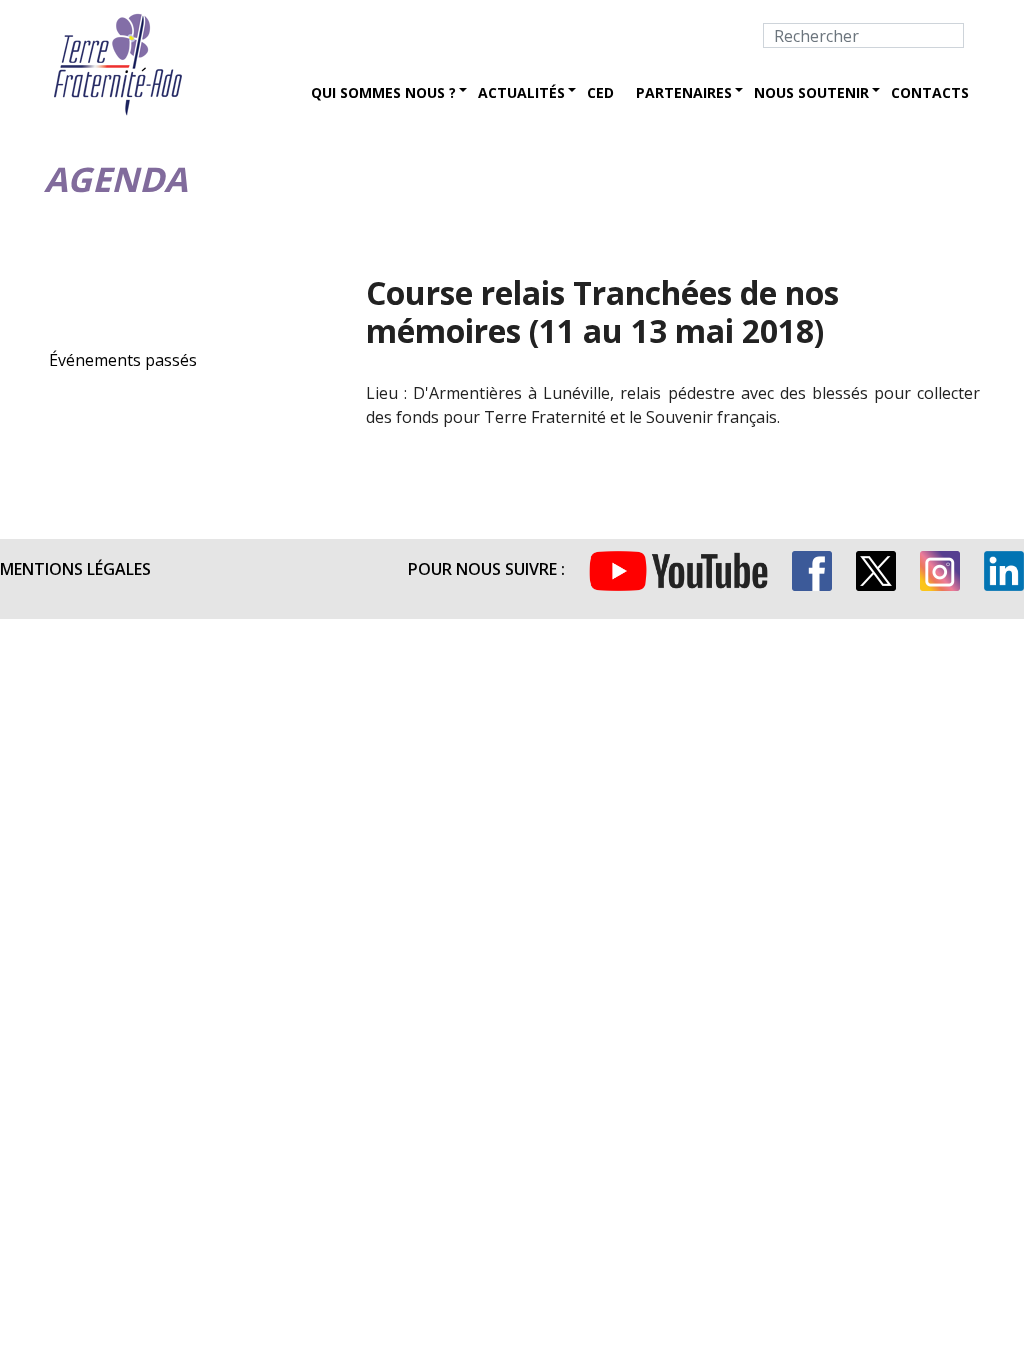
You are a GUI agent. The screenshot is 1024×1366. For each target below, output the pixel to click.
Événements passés (123, 360)
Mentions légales (75, 569)
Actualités (521, 92)
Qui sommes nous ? (383, 92)
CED (600, 92)
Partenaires (684, 92)
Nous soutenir (811, 92)
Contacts (930, 92)
